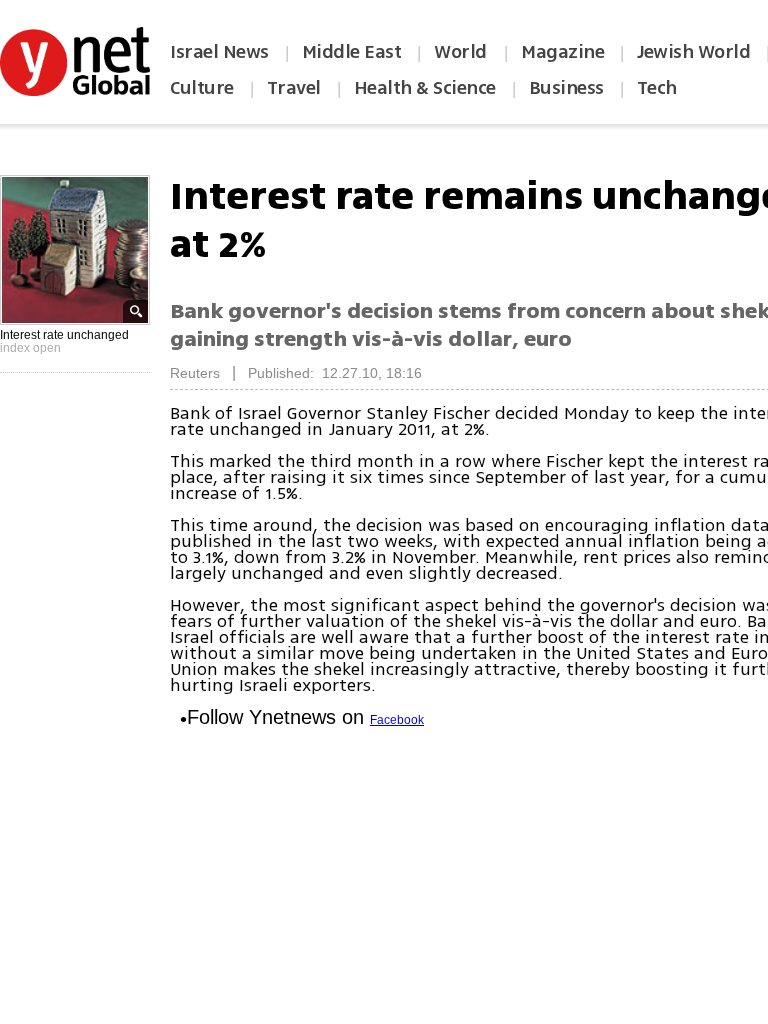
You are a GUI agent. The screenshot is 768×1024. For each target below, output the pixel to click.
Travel (294, 88)
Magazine (562, 52)
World (462, 52)
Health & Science (425, 88)
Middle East (352, 52)
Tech (657, 88)
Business (566, 88)
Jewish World (693, 52)
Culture (202, 88)
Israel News (219, 52)
